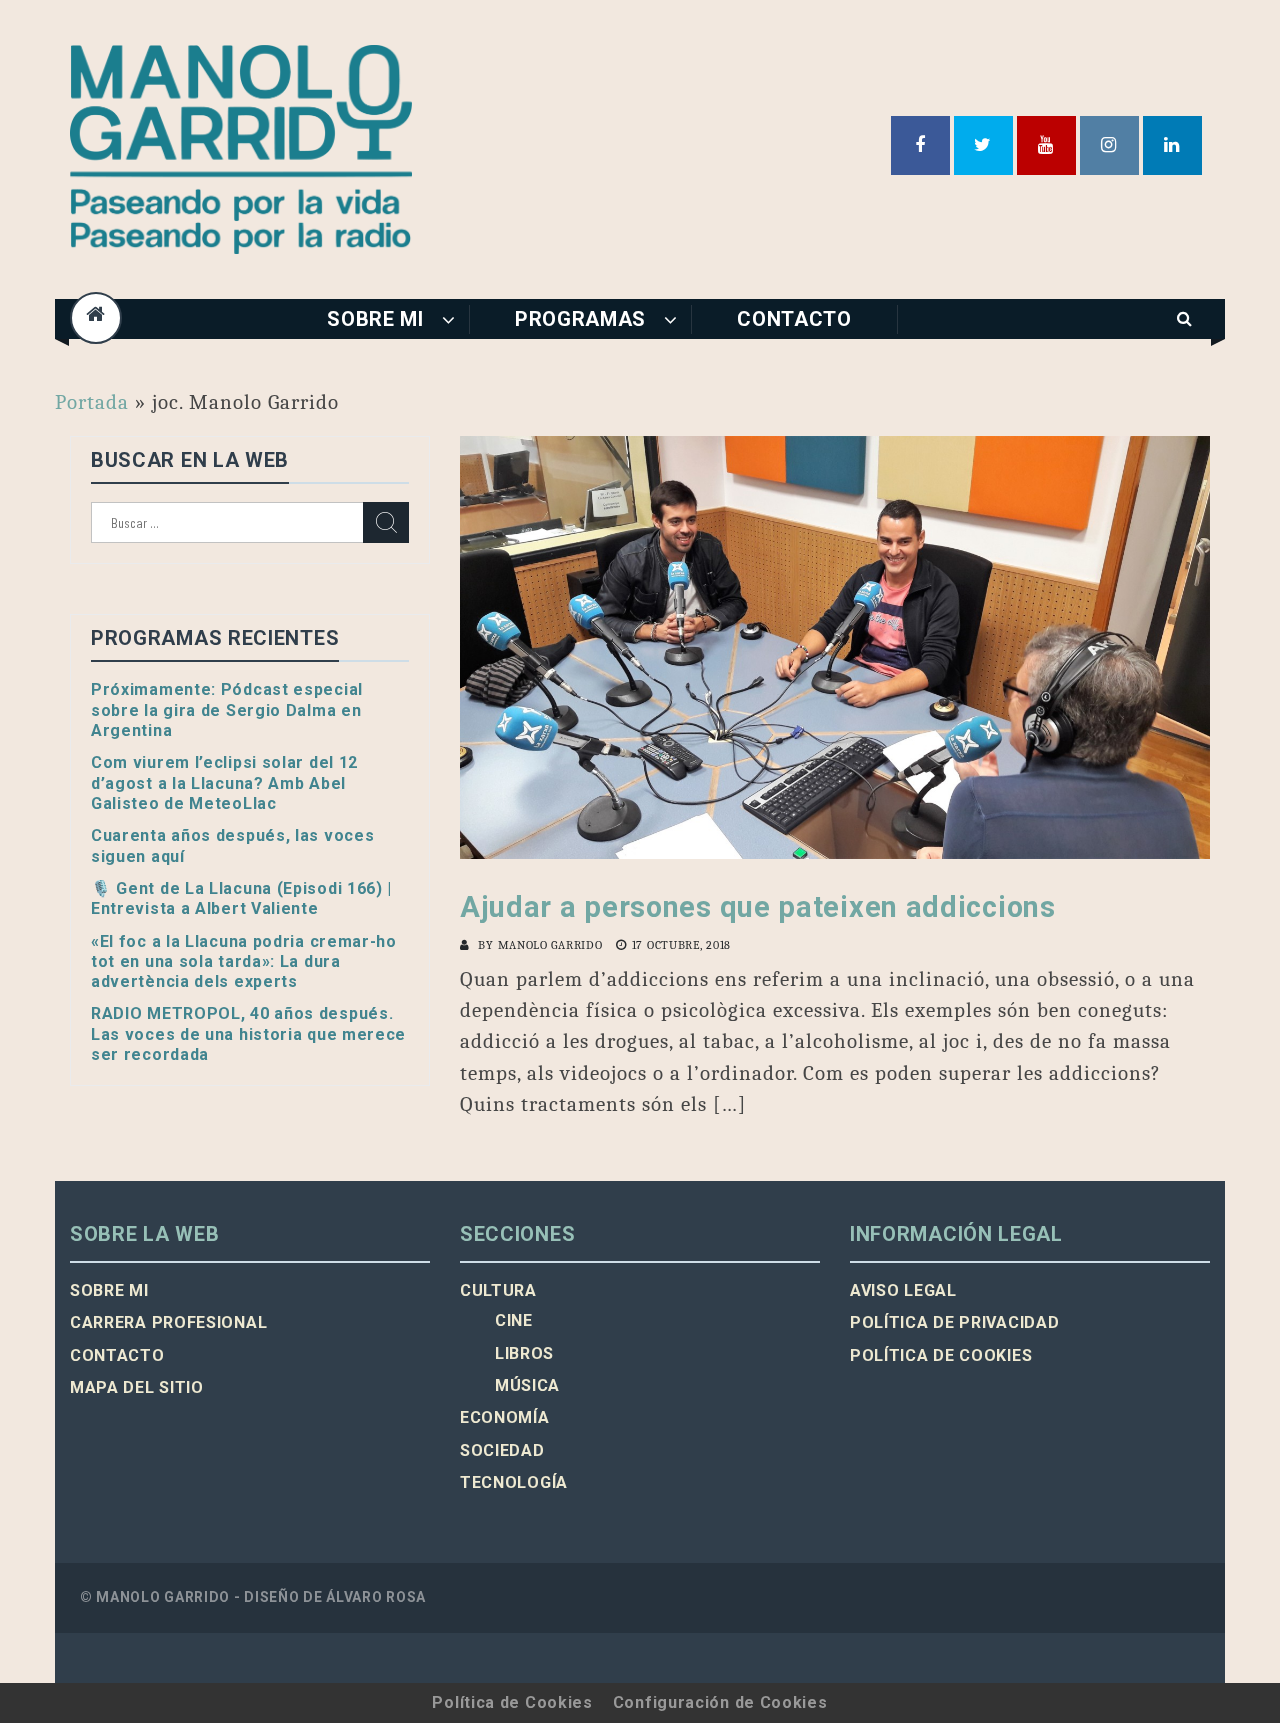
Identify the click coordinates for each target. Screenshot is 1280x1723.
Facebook (920, 145)
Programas (580, 319)
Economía (505, 1417)
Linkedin (1172, 145)
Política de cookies (941, 1355)
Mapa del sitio (137, 1387)
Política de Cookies (512, 1702)
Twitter (983, 145)
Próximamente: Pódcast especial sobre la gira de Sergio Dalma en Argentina (227, 710)
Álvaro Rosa (376, 1597)
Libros (524, 1353)
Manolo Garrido (550, 945)
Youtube (1046, 145)
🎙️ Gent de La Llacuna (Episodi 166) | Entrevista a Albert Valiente (241, 898)
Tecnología (514, 1482)
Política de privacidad (954, 1322)
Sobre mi (375, 319)
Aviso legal (903, 1290)
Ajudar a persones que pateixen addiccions (758, 907)
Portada (92, 402)
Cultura (498, 1290)
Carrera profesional (168, 1322)
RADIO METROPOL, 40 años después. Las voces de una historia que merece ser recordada (248, 1034)
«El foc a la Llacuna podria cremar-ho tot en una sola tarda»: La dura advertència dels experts (244, 962)
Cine (514, 1320)
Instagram (1109, 145)
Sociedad (502, 1450)
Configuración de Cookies (720, 1702)
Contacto (794, 319)
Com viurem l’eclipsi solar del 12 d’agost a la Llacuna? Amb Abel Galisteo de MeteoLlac (224, 783)
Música (527, 1385)
